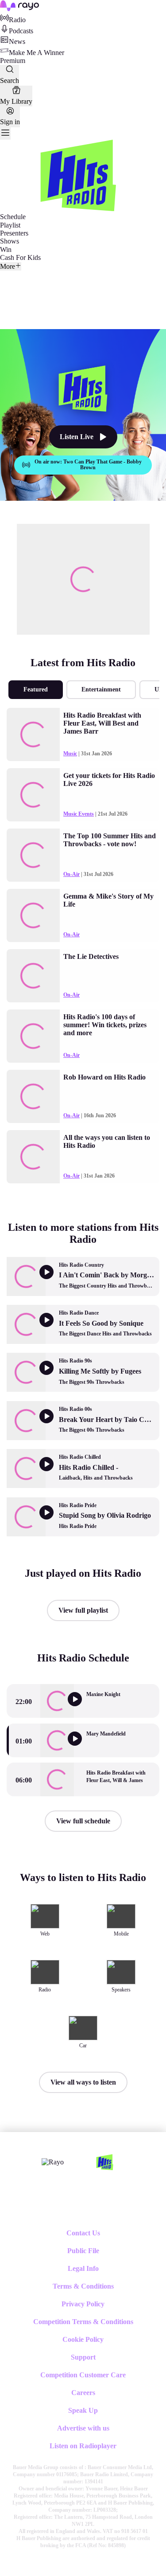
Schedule (13, 217)
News (17, 41)
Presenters (14, 233)
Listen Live (77, 437)
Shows (10, 241)
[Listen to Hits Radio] (81, 1745)
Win (6, 249)
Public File (83, 2251)
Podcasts (21, 31)
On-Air (71, 874)
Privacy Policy (83, 2304)
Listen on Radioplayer (83, 2446)
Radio (17, 20)
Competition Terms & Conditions (83, 2322)
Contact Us (83, 2233)
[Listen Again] (81, 1706)
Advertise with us (83, 2428)
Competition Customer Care (83, 2375)
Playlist (10, 225)
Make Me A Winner (37, 53)
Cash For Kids (20, 257)
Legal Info (83, 2268)
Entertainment (101, 689)
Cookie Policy (83, 2339)
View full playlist (83, 1610)
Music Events (79, 814)
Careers (83, 2393)
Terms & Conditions (83, 2286)
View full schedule (83, 1821)
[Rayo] (53, 2162)
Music (70, 754)
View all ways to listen (83, 2082)
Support (83, 2357)
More (8, 266)
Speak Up (83, 2410)
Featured (36, 689)
